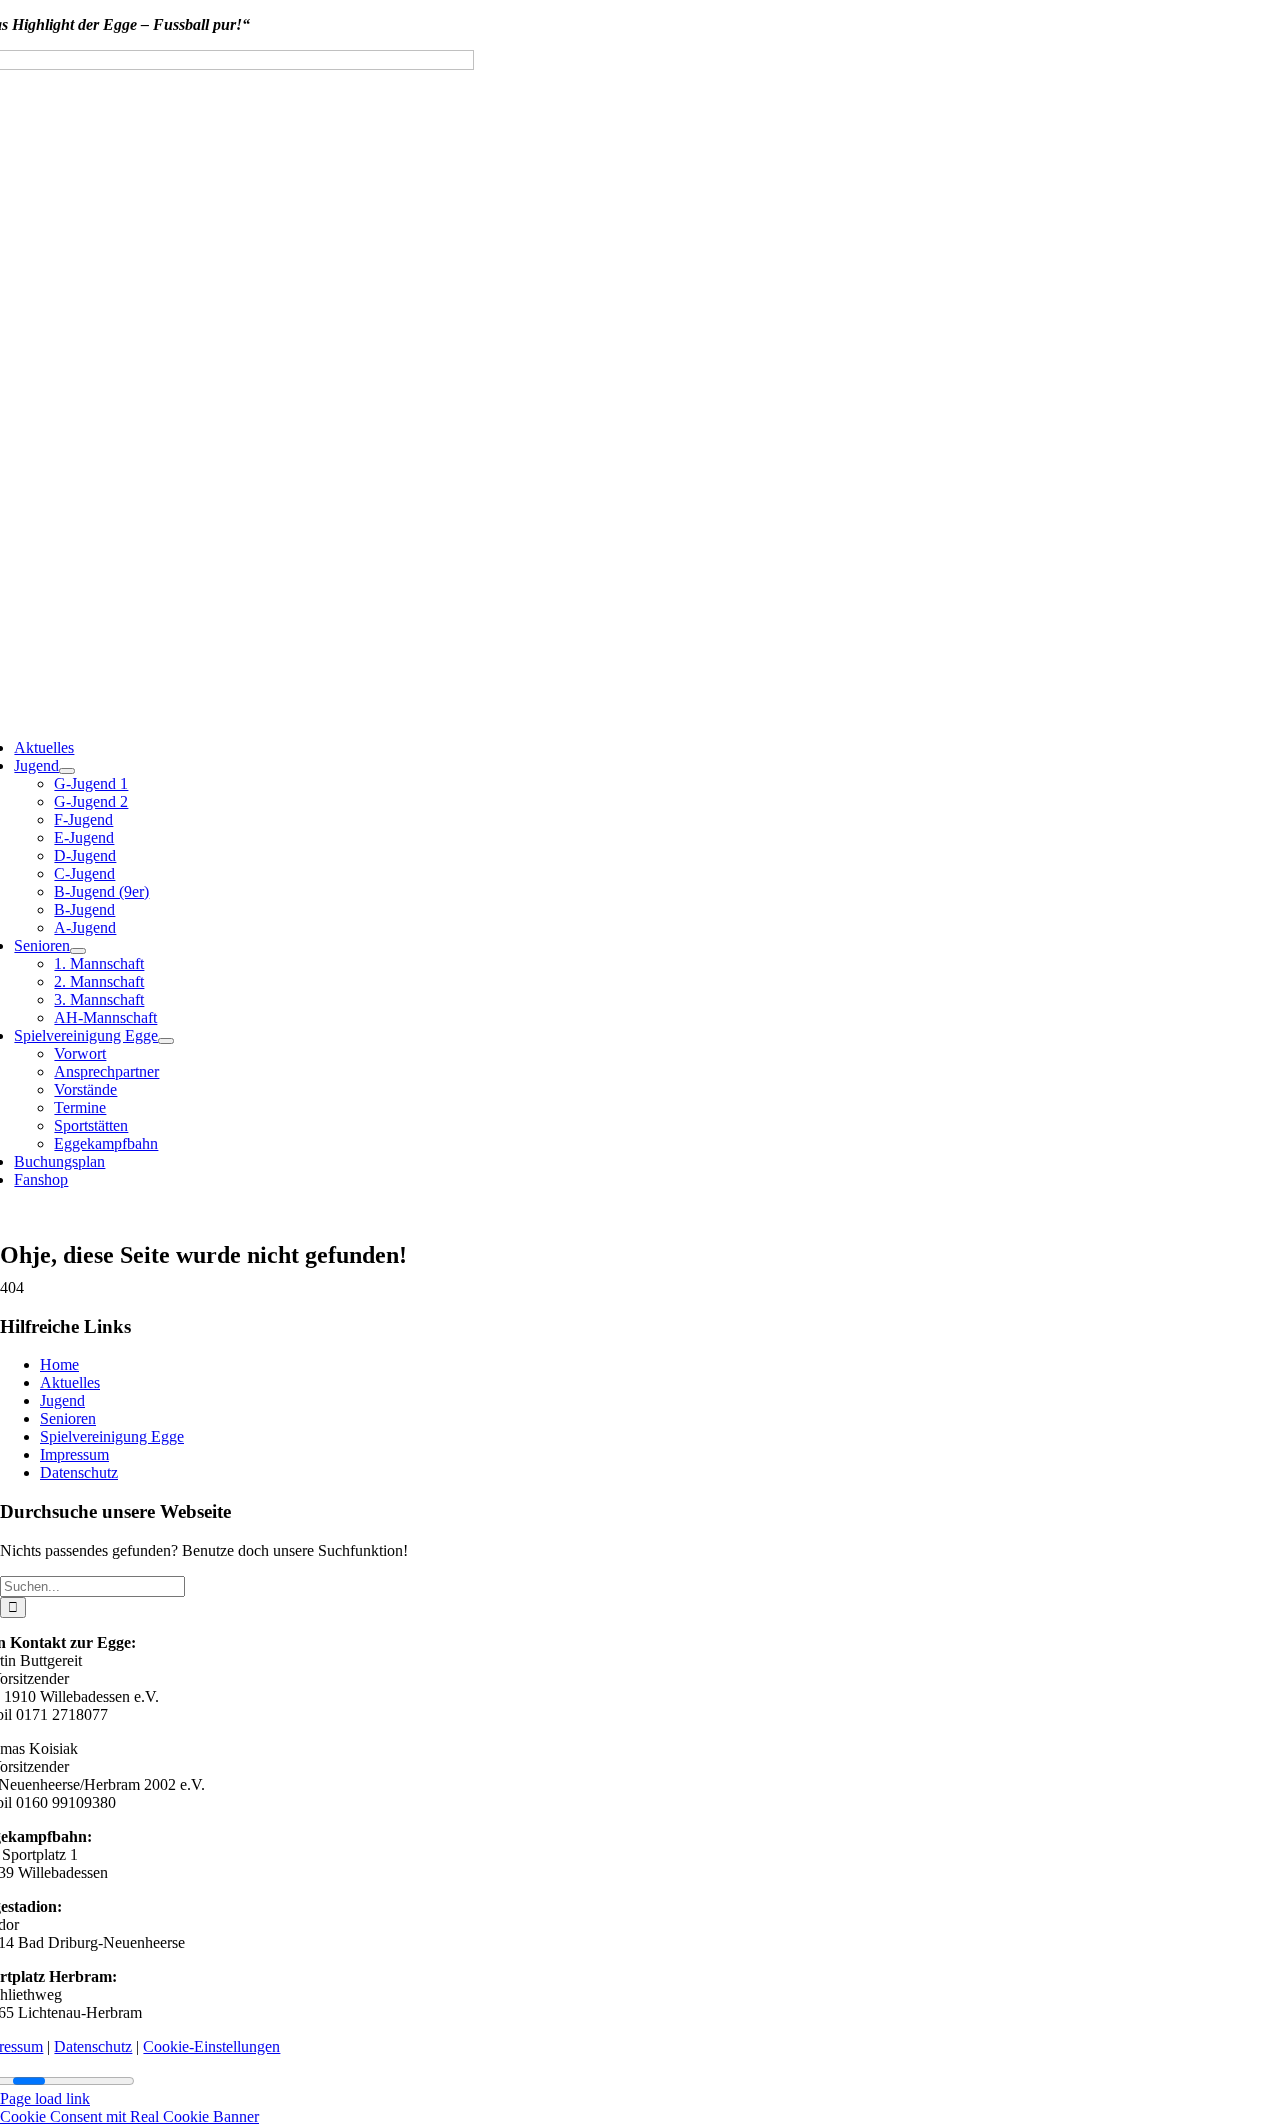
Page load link (45, 2098)
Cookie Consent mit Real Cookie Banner (129, 2116)
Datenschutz (79, 1472)
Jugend (62, 1400)
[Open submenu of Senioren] (78, 951)
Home (59, 1364)
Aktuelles (70, 1382)
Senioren (68, 1418)
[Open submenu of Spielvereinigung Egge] (166, 1041)
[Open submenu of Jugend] (67, 771)
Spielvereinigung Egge (112, 1436)
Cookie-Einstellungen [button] (211, 2046)
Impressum (74, 1454)
